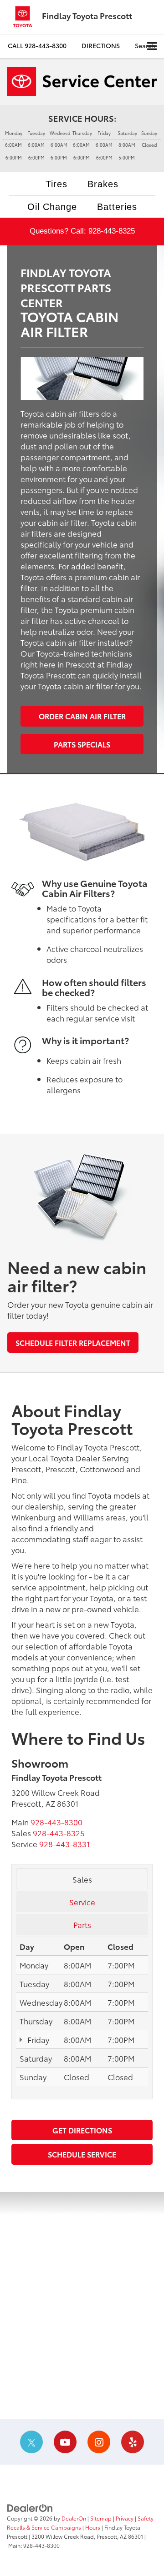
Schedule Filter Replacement (73, 1343)
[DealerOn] (30, 2507)
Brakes (103, 184)
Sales (82, 1879)
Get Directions (82, 2130)
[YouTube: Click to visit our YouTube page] (65, 2442)
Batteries (117, 207)
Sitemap (101, 2518)
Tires (56, 184)
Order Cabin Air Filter (82, 716)
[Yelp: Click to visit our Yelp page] (133, 2442)
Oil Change (52, 207)
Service (82, 1902)
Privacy (125, 2518)
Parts (82, 1924)
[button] (37, 46)
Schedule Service (82, 2154)
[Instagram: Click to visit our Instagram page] (99, 2442)
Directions (101, 45)
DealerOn (74, 2518)
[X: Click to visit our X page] (31, 2442)
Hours (93, 2527)
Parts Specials (82, 744)
